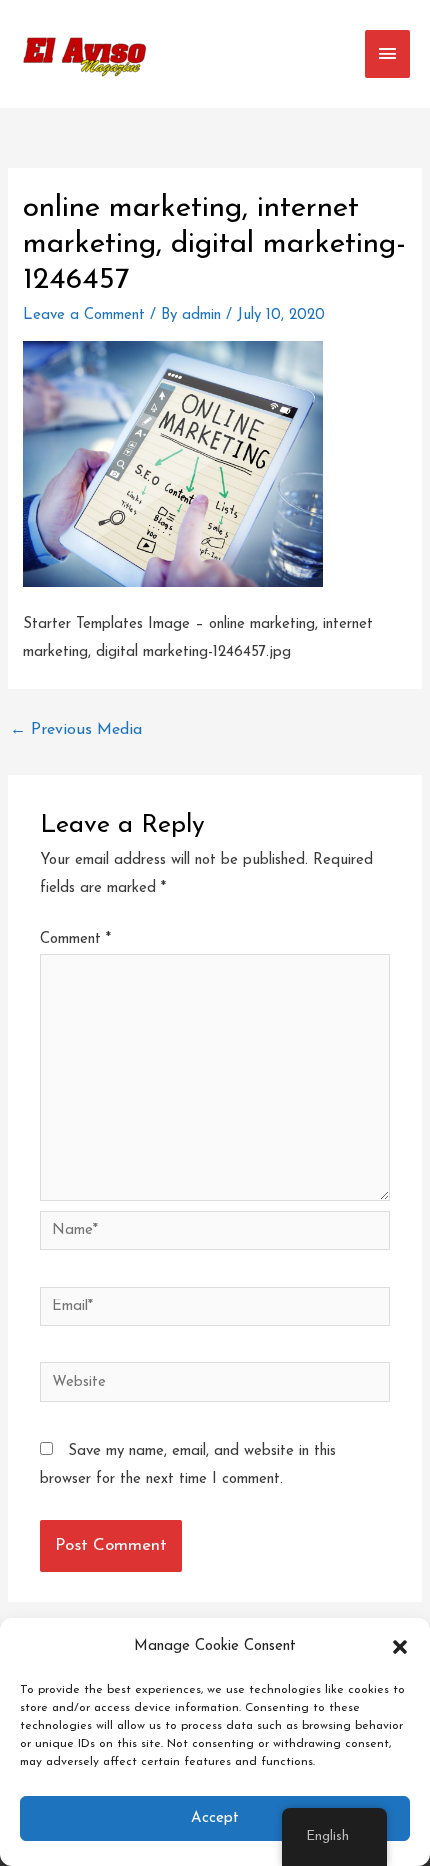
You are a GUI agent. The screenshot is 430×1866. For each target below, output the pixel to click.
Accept (215, 1818)
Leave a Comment (84, 315)
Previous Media (76, 730)
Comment (75, 939)
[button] (400, 1647)
